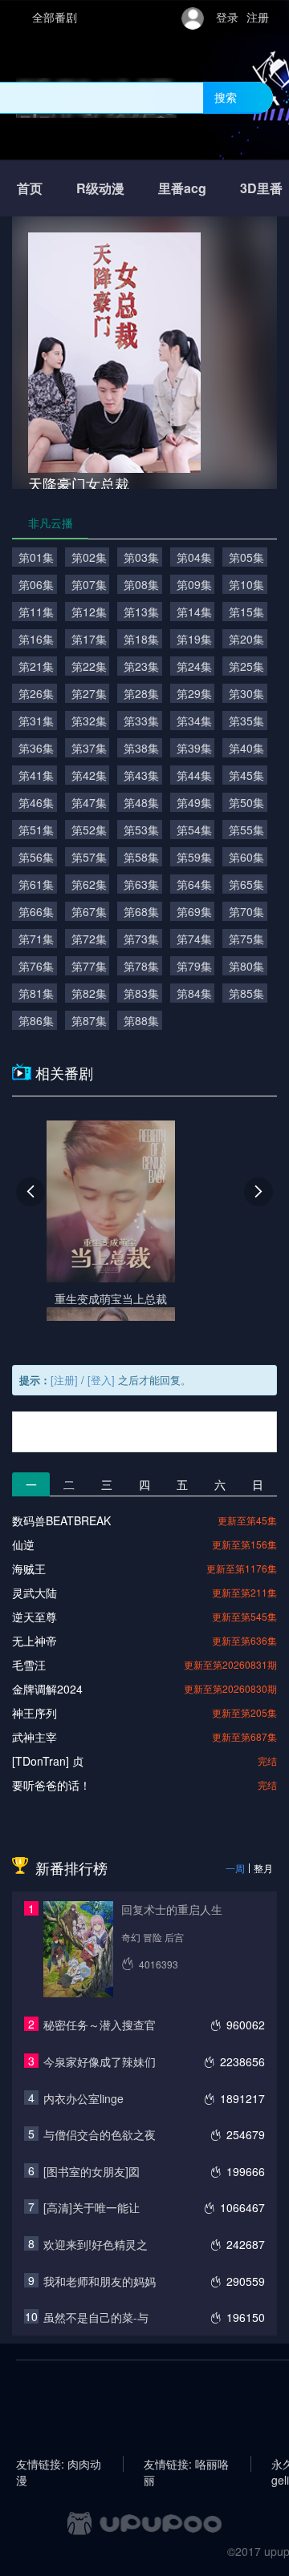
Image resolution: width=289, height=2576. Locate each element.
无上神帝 (35, 1641)
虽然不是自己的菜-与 (96, 2317)
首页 (30, 188)
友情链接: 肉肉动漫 (59, 2464)
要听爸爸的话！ (51, 1785)
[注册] (64, 1380)
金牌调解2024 (47, 1689)
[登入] (101, 1380)
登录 (227, 17)
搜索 (226, 97)
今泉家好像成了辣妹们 (100, 2061)
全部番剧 (55, 17)
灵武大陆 (35, 1593)
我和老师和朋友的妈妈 (100, 2281)
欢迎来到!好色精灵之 (96, 2244)
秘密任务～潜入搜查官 (100, 2025)
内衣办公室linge (83, 2098)
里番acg (182, 188)
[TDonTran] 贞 (48, 1761)
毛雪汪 (29, 1665)
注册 (258, 17)
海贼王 (29, 1569)
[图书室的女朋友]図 (92, 2171)
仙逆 (23, 1544)
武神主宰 (35, 1737)
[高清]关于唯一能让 (92, 2207)
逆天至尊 (35, 1617)
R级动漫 (100, 188)
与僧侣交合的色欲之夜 (100, 2134)
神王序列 (35, 1713)
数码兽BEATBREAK (61, 1520)
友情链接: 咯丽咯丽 (186, 2464)
